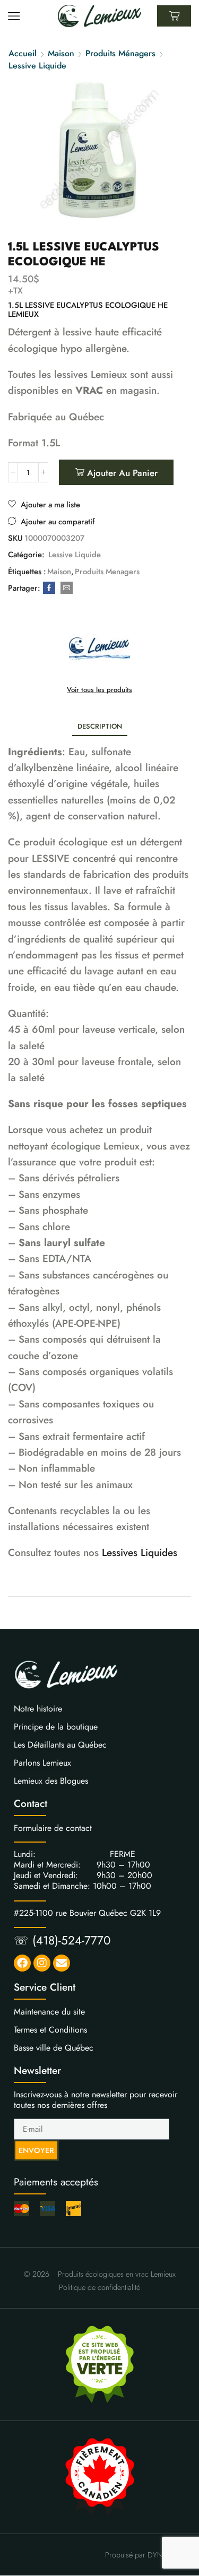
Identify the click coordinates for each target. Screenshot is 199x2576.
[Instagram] (42, 1963)
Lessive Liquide (37, 66)
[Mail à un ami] (65, 588)
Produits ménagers (120, 54)
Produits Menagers (107, 572)
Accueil (23, 54)
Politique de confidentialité (99, 2287)
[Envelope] (62, 1963)
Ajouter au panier (122, 473)
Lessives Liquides (140, 1553)
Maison (61, 54)
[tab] (100, 726)
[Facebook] (49, 588)
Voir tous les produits (99, 690)
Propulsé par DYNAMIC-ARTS (152, 2555)
